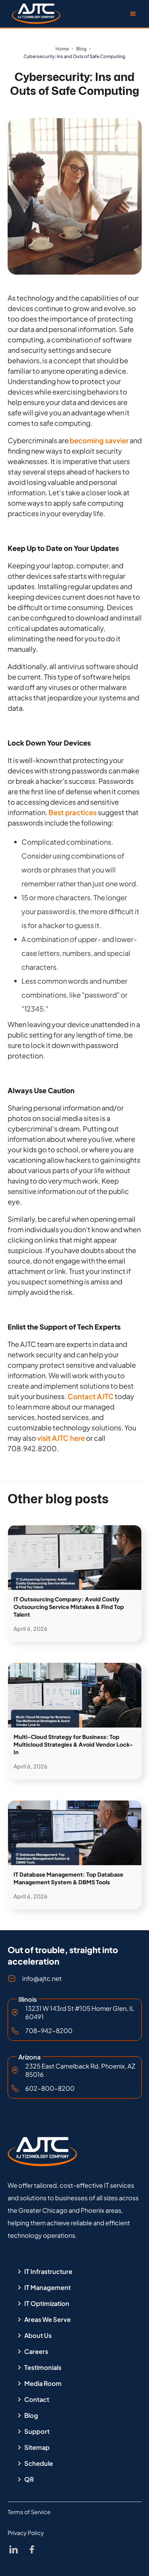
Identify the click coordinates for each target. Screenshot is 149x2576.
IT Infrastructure (48, 2272)
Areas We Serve (47, 2319)
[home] (34, 14)
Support (37, 2431)
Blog (81, 49)
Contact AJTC (91, 1396)
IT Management (47, 2287)
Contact (37, 2399)
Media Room (43, 2383)
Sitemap (37, 2447)
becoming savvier (99, 440)
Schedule (39, 2463)
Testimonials (43, 2367)
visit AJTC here (61, 1438)
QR (29, 2479)
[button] (133, 14)
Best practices (73, 812)
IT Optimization (47, 2303)
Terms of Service (29, 2512)
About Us (38, 2335)
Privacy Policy (26, 2533)
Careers (36, 2351)
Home (62, 49)
